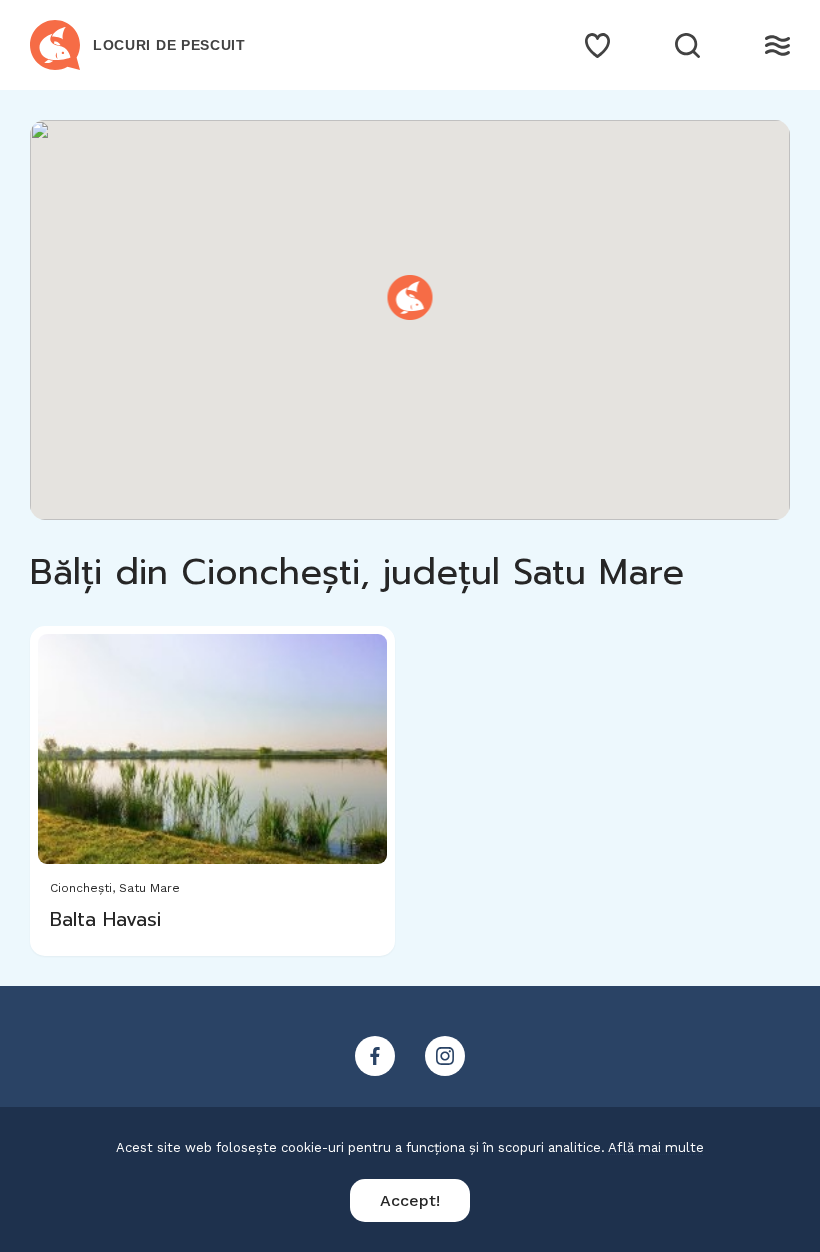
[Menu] (777, 45)
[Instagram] (445, 1056)
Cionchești (81, 888)
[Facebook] (375, 1056)
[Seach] (687, 45)
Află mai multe (656, 1147)
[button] (410, 297)
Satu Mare (149, 888)
